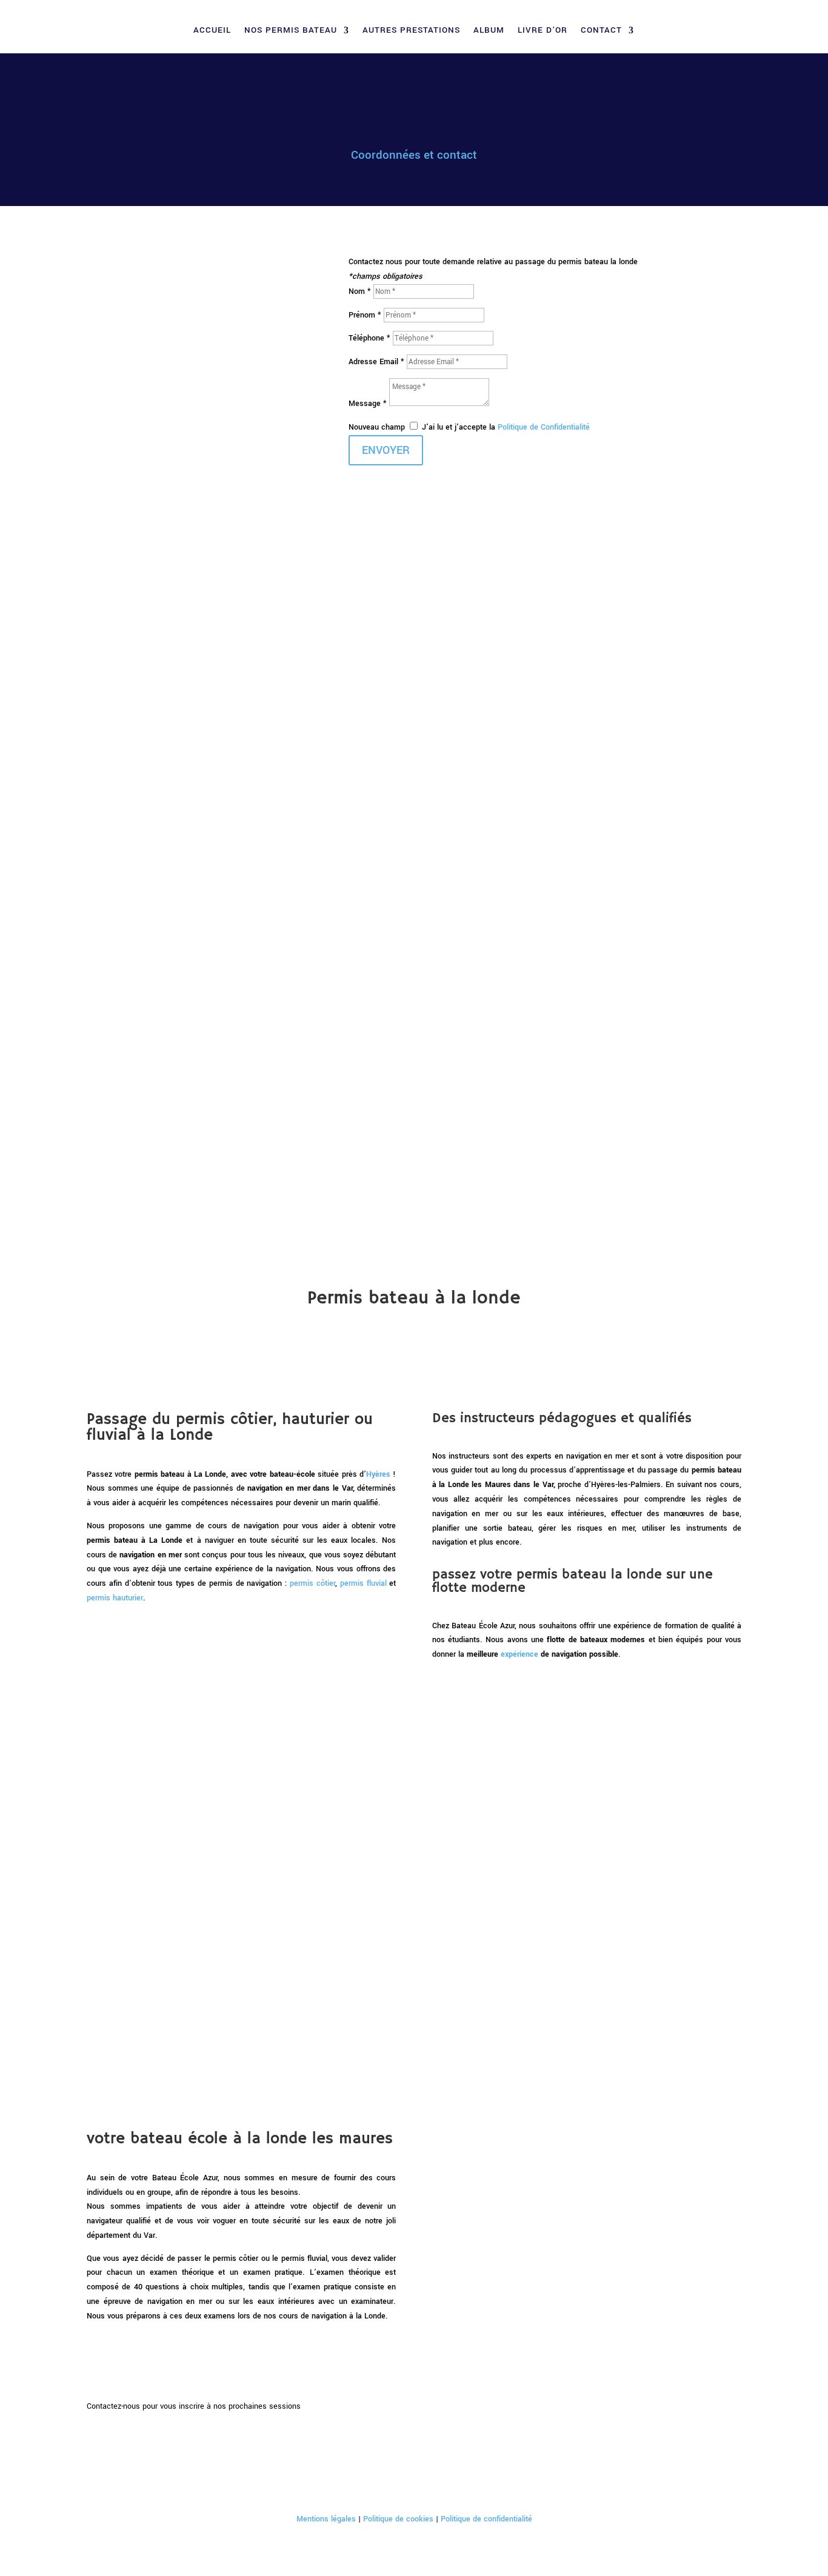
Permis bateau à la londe (142, 713)
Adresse (161, 596)
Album (489, 31)
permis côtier (312, 1583)
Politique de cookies (398, 2519)
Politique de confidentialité (486, 2519)
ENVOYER (386, 450)
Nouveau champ (377, 427)
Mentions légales (326, 2519)
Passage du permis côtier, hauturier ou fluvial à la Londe (193, 729)
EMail (158, 628)
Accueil (212, 31)
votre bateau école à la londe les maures (171, 790)
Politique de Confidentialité (544, 427)
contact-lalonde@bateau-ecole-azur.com (156, 1038)
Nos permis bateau (291, 31)
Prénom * (365, 315)
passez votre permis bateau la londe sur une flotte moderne (201, 760)
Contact (601, 31)
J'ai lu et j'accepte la (506, 427)
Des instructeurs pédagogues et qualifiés (177, 745)
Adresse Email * (376, 362)
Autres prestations (411, 31)
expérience (519, 1654)
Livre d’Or (543, 31)
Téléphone (163, 612)
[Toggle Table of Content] (96, 580)
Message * (369, 404)
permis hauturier (115, 1598)
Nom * (360, 291)
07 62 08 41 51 (113, 950)
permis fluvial (363, 1583)
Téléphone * (369, 338)
